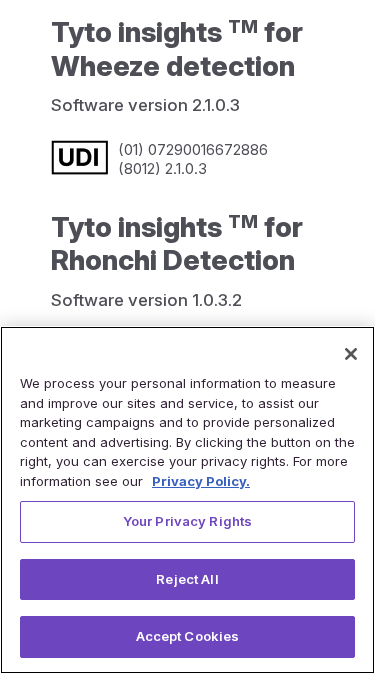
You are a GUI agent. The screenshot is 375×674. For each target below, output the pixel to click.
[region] (187, 500)
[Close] (351, 354)
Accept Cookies (188, 636)
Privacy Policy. (201, 481)
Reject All (187, 579)
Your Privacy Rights (187, 521)
